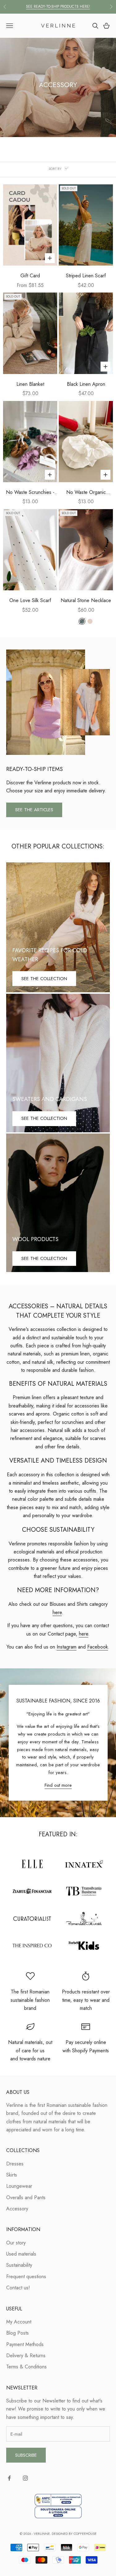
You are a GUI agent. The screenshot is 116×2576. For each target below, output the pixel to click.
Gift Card (30, 276)
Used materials (21, 2254)
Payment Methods (25, 2344)
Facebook (98, 1647)
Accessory (17, 2209)
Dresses (15, 2164)
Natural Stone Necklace (86, 600)
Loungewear (19, 2186)
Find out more (58, 1785)
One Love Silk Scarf (30, 600)
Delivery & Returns (26, 2356)
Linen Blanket (30, 384)
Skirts (12, 2175)
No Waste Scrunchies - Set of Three (30, 493)
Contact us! (18, 2288)
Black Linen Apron (86, 384)
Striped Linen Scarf (86, 276)
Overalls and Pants (26, 2197)
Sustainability (19, 2265)
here (57, 1612)
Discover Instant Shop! (58, 7)
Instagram (67, 1647)
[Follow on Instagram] (25, 2478)
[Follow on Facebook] (9, 2478)
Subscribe (26, 2455)
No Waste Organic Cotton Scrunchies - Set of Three (86, 493)
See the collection (44, 979)
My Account (19, 2322)
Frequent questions (26, 2277)
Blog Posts (17, 2333)
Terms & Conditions (26, 2367)
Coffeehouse (85, 2534)
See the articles (34, 810)
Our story (16, 2243)
